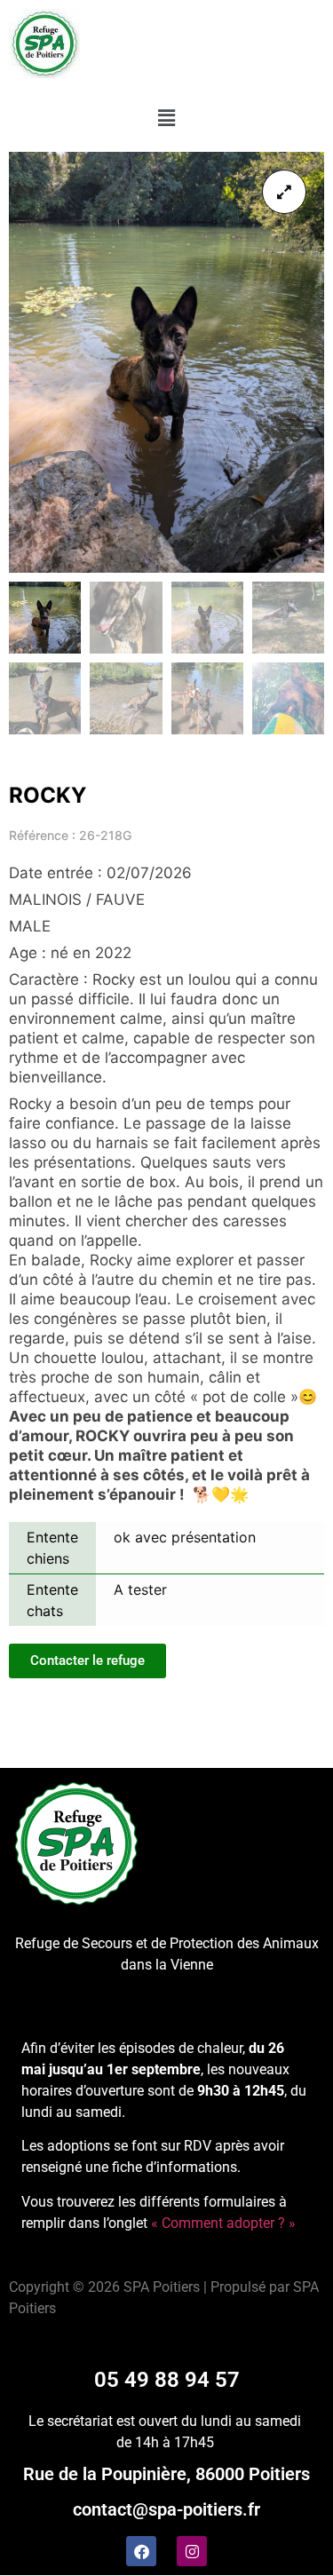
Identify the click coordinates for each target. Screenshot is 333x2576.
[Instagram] (192, 2551)
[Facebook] (141, 2551)
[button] (166, 118)
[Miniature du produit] (284, 192)
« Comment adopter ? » (223, 2223)
